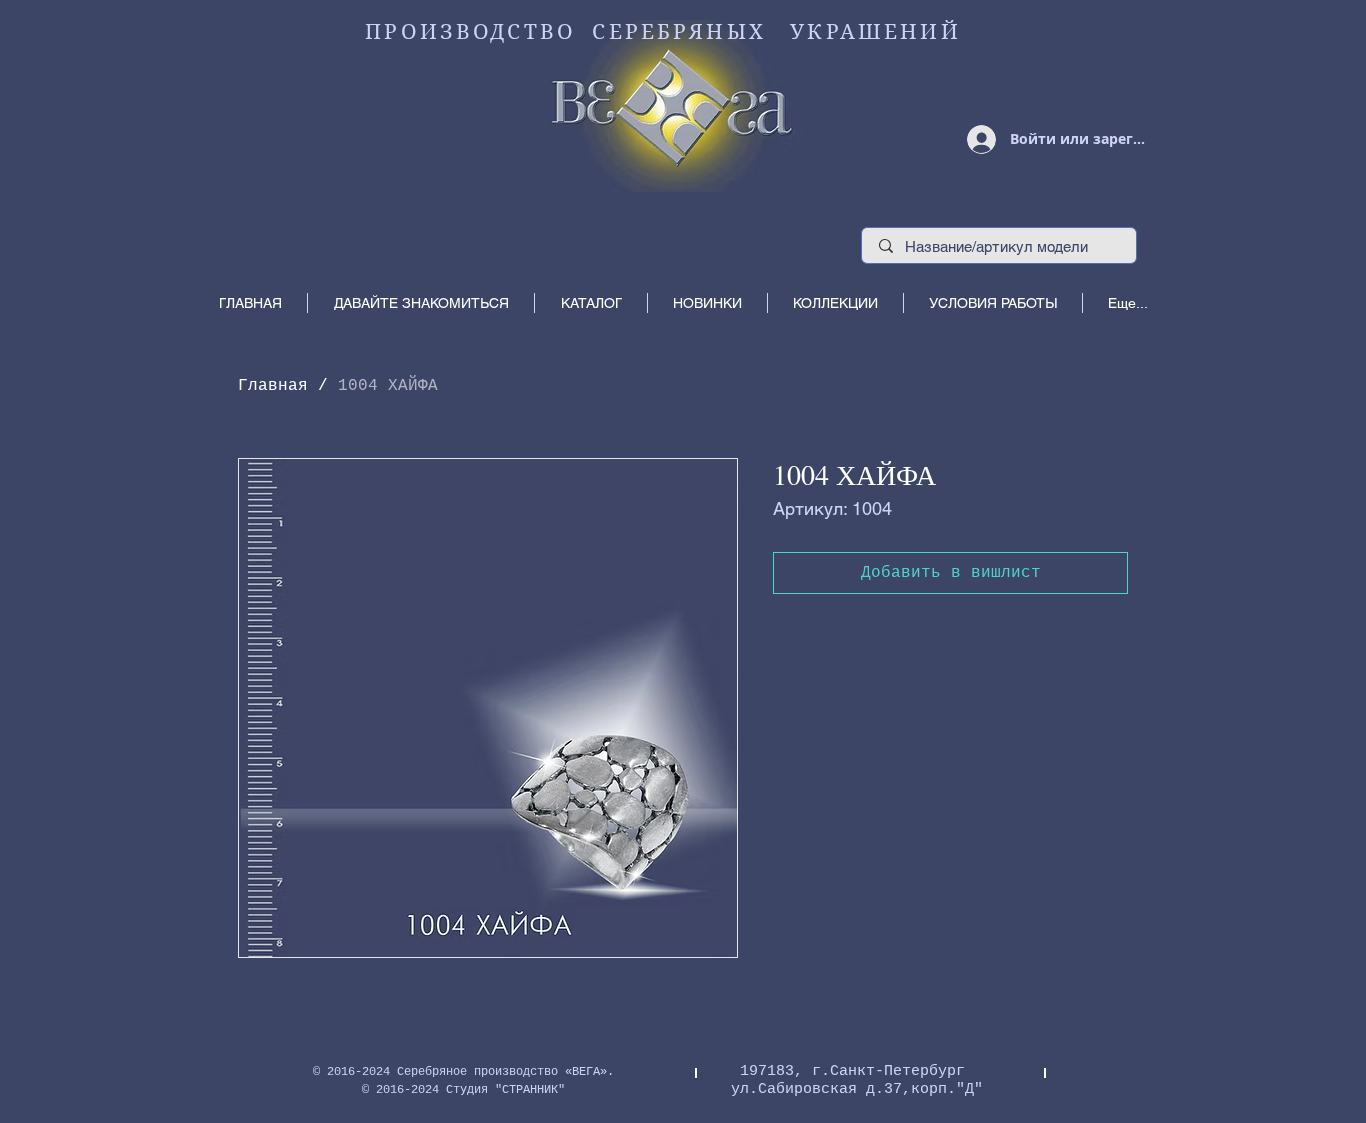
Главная (273, 386)
